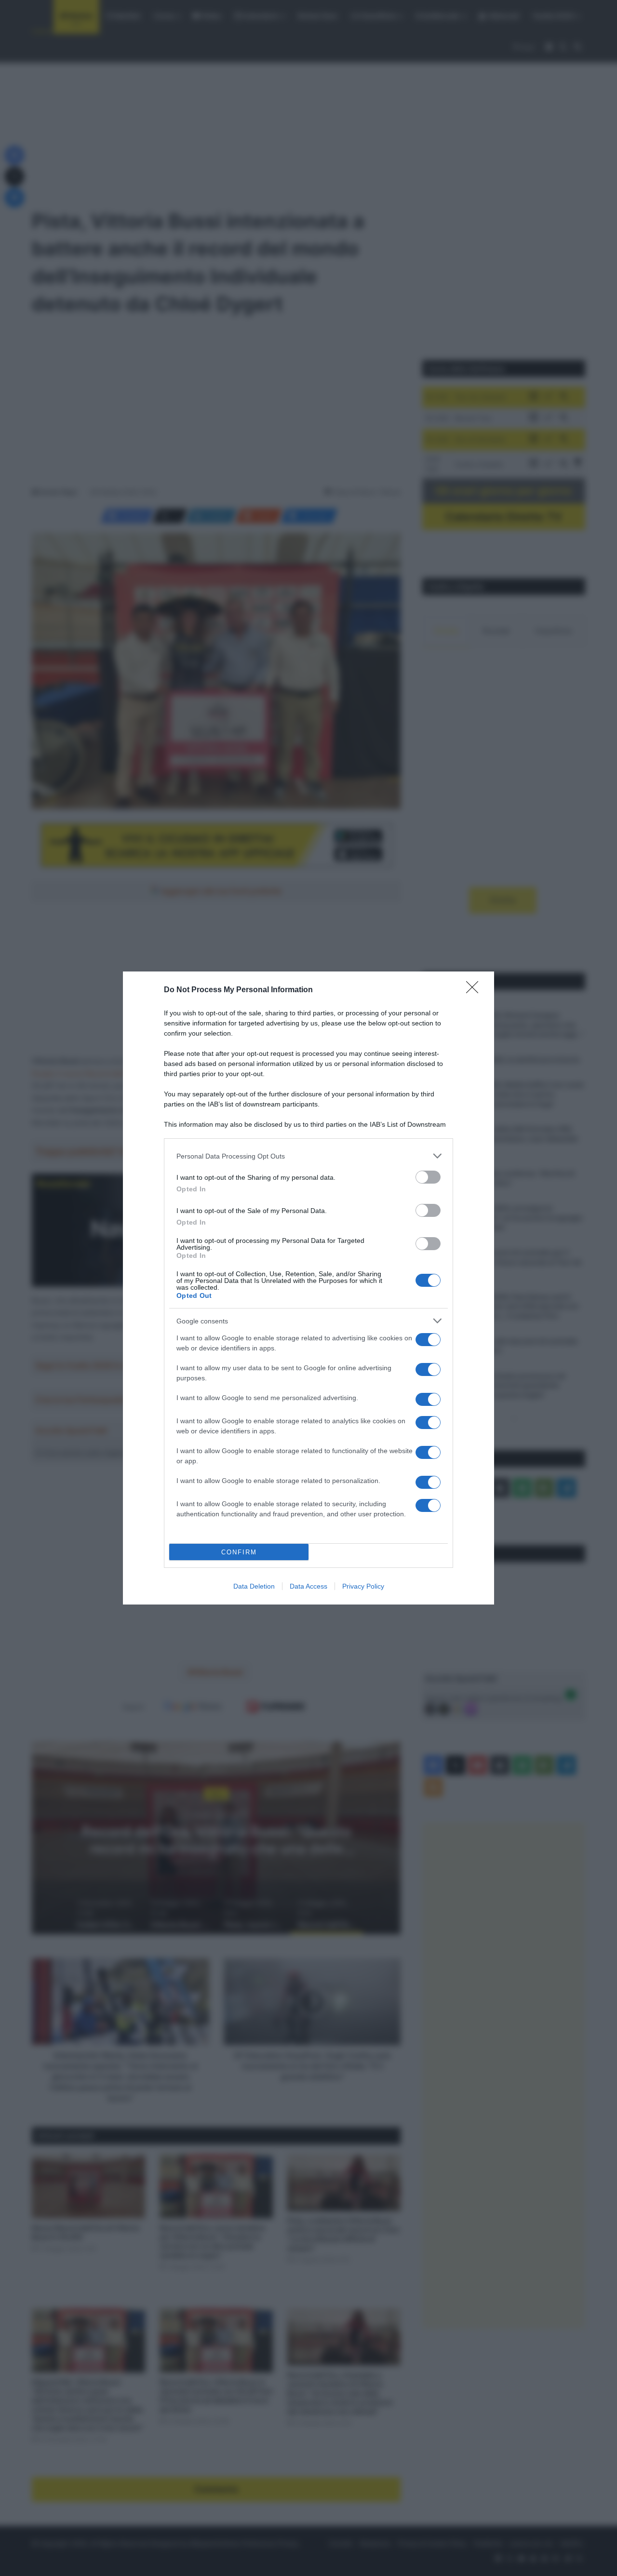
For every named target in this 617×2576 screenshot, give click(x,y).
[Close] (475, 990)
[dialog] (308, 1288)
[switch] (428, 1177)
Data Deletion (254, 1586)
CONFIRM (239, 1552)
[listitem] (308, 1156)
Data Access (308, 1586)
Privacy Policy (363, 1586)
